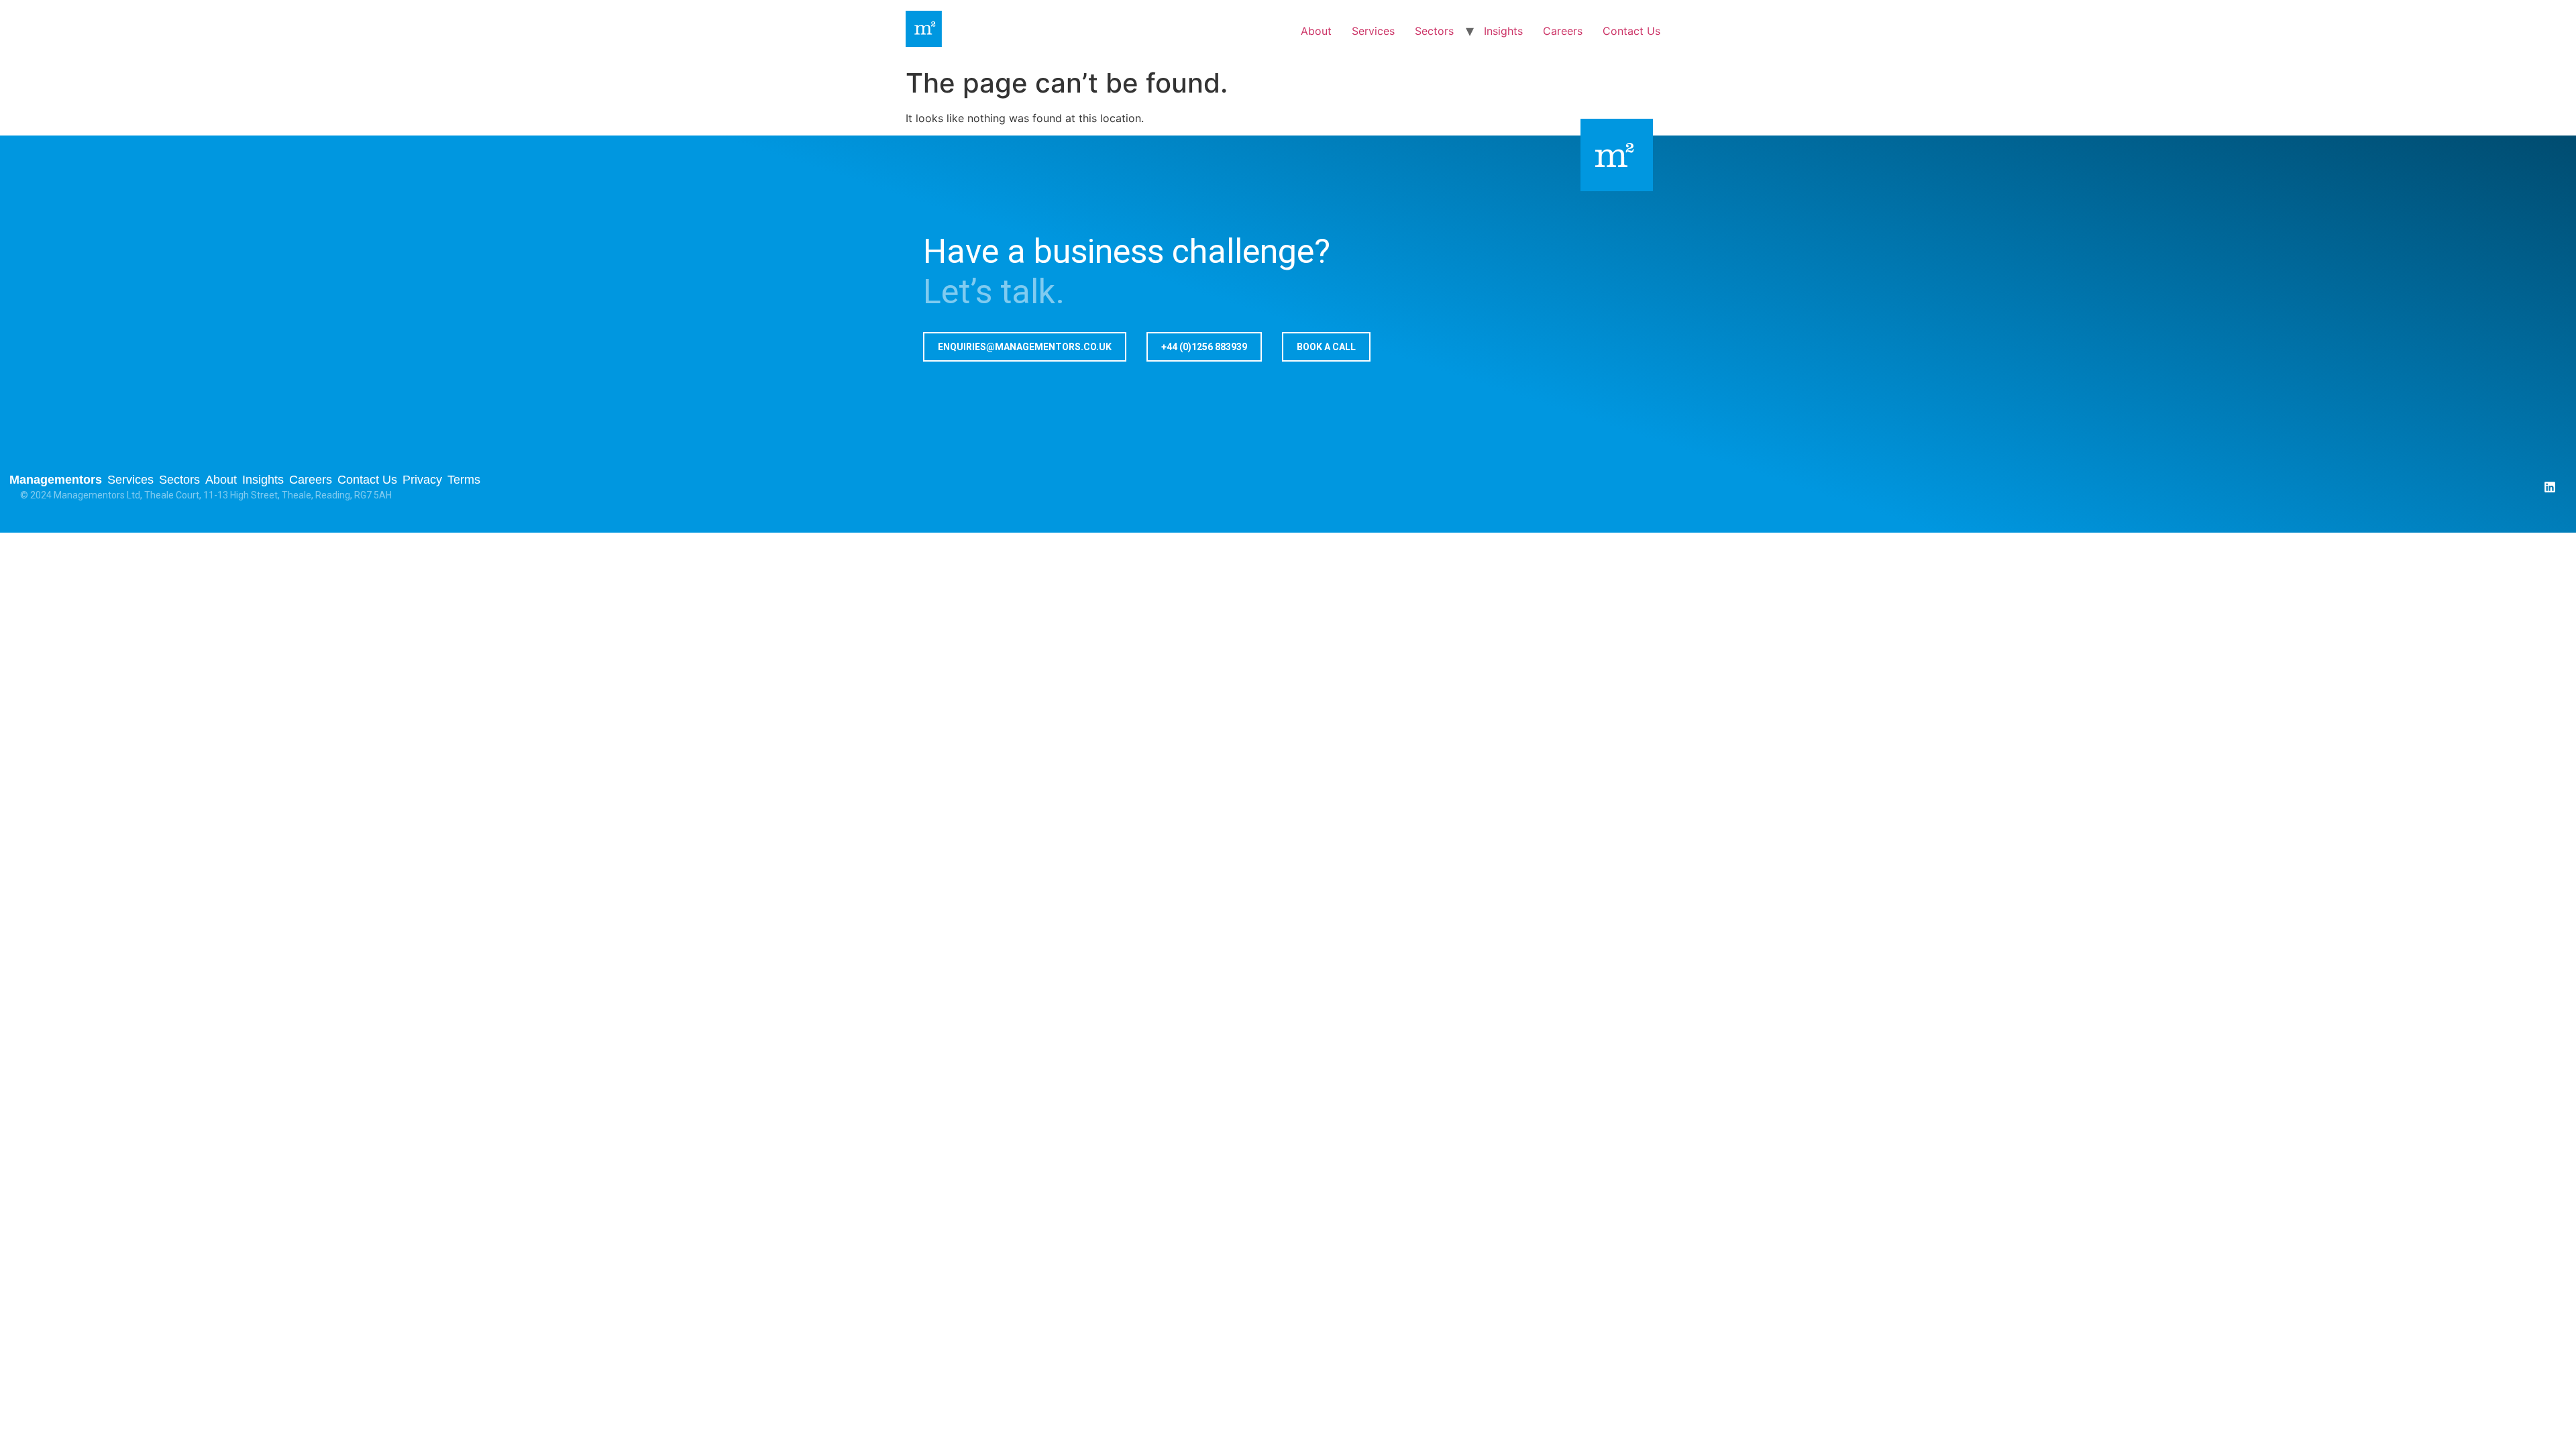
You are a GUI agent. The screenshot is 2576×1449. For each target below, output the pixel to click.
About (1316, 31)
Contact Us (1631, 31)
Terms (464, 480)
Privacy (422, 480)
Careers (1563, 31)
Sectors (1434, 31)
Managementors (56, 480)
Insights (1503, 31)
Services (1373, 31)
